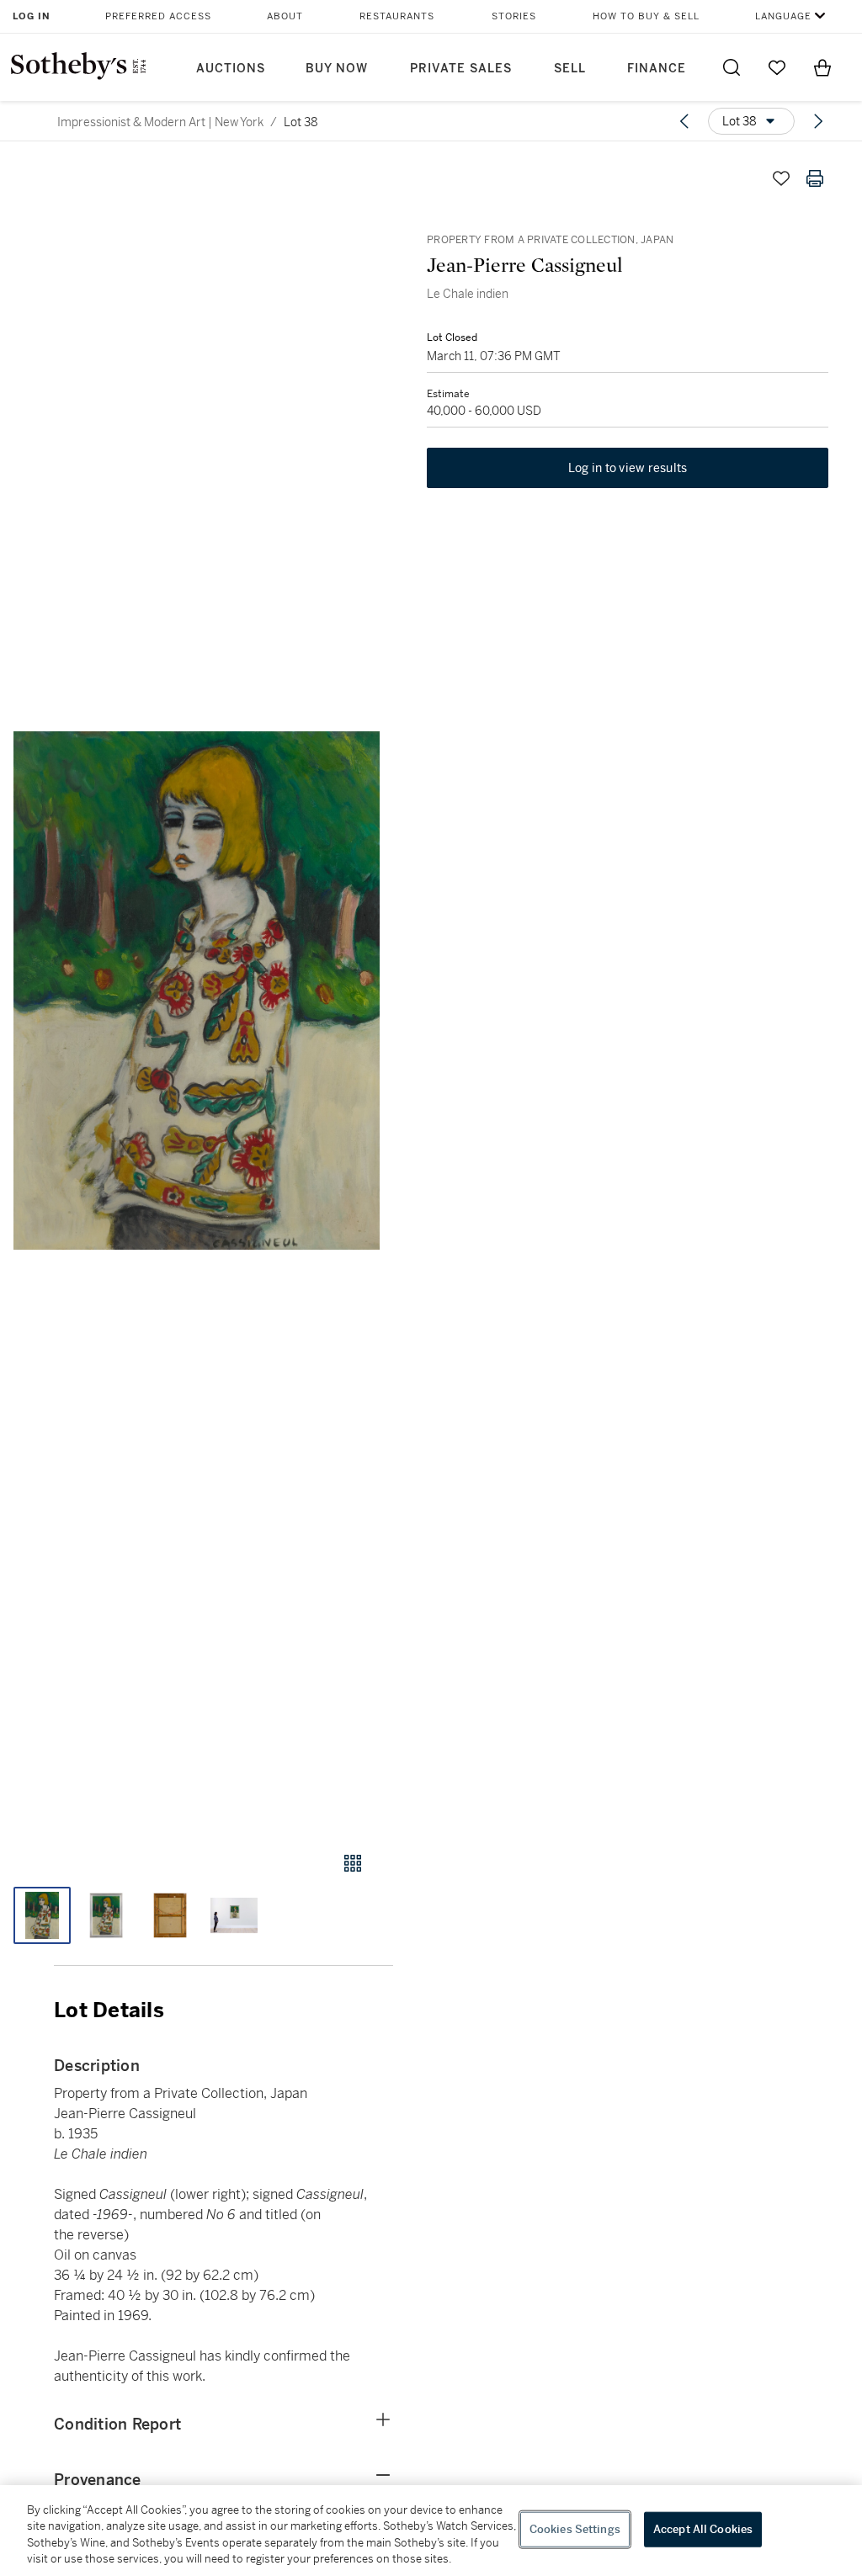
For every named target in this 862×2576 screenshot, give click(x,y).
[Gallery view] (353, 1863)
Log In (32, 16)
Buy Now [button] (337, 69)
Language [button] (783, 16)
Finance (657, 69)
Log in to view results (628, 468)
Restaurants (397, 16)
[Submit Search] (732, 67)
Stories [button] (514, 16)
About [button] (285, 16)
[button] (197, 991)
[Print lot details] (815, 178)
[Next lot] (818, 121)
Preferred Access (158, 16)
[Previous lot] (684, 121)
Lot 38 (301, 122)
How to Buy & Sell (646, 16)
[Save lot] (781, 178)
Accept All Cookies (703, 2529)
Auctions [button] (231, 69)
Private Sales (461, 69)
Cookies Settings (575, 2529)
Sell (570, 69)
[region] (431, 2531)
